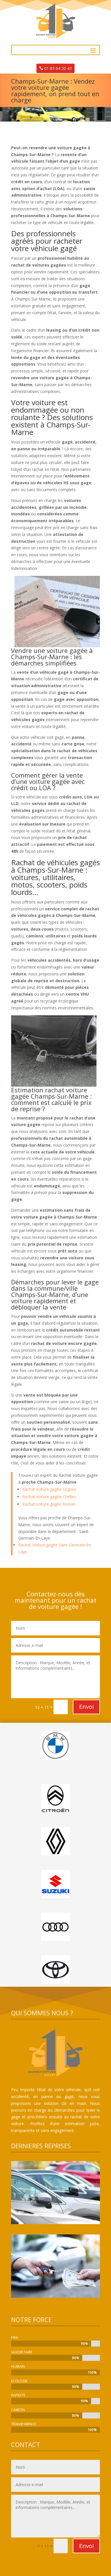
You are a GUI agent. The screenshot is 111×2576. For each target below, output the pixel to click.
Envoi (86, 1707)
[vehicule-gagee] (55, 2296)
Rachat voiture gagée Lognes (49, 1489)
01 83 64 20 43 (58, 68)
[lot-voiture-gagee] (55, 2223)
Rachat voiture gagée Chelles (49, 1497)
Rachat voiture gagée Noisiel (49, 1504)
